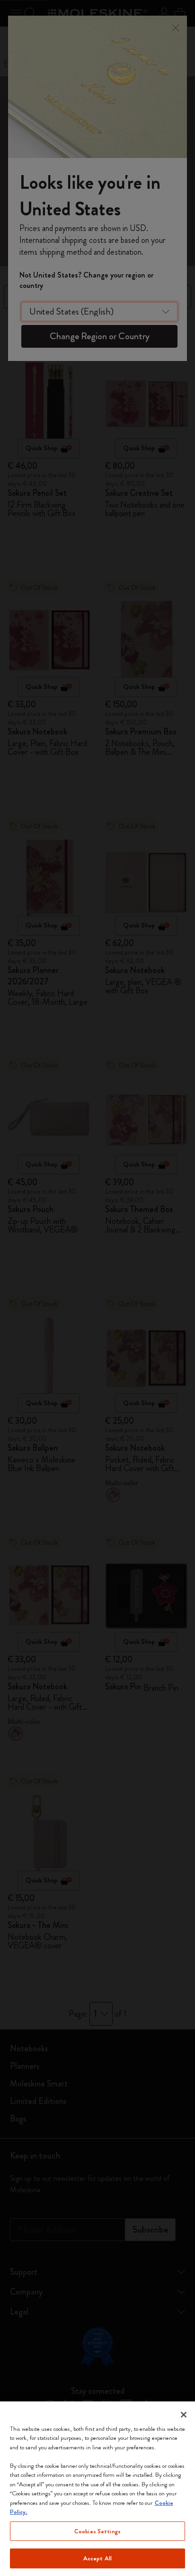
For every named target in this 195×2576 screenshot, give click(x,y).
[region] (97, 2489)
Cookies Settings (97, 2531)
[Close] (184, 2415)
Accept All (97, 2558)
